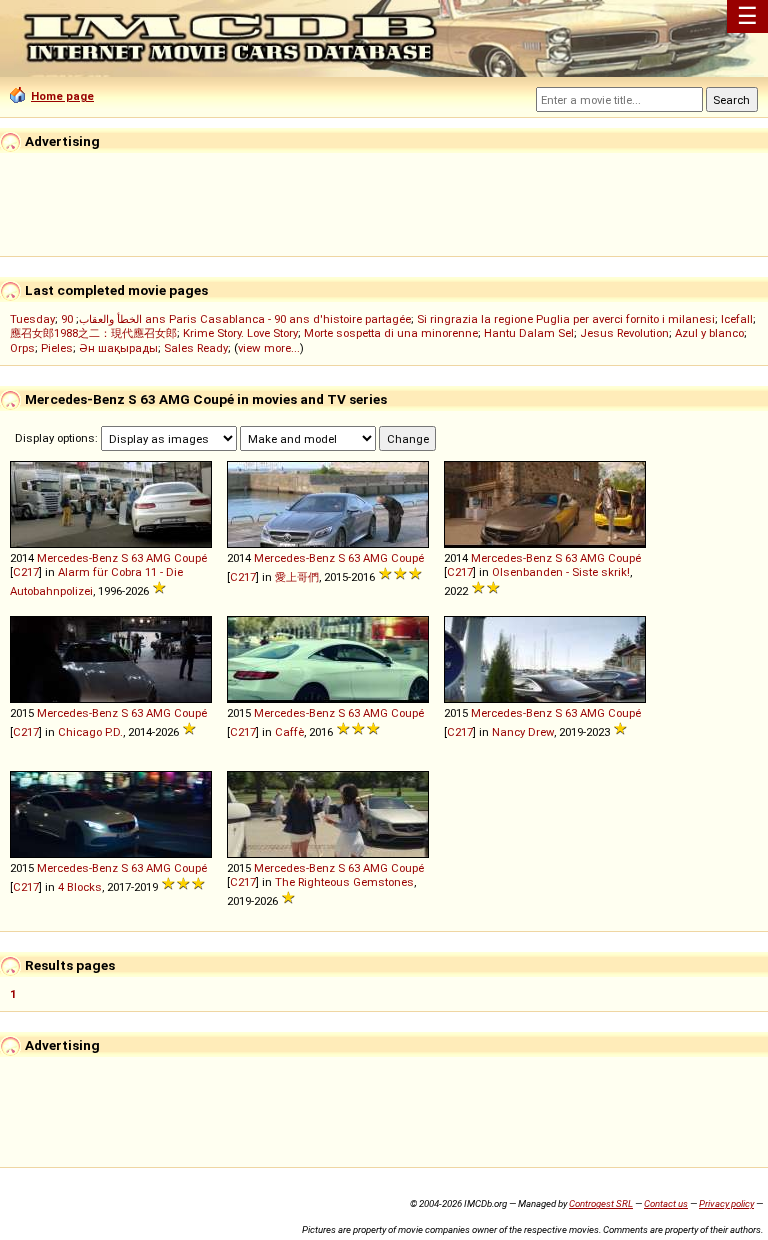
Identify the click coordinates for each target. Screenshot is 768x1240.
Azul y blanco (709, 333)
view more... (269, 348)
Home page (62, 96)
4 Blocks (80, 887)
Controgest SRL (601, 1203)
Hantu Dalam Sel (529, 333)
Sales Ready (196, 348)
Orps (22, 348)
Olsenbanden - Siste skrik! (561, 572)
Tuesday (32, 319)
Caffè (289, 732)
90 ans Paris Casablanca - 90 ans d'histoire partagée (236, 319)
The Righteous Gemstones (344, 882)
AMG (158, 558)
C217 (26, 572)
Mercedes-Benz (77, 558)
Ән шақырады (118, 348)
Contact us (666, 1203)
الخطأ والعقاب (110, 319)
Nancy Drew (523, 732)
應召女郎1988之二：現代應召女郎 (93, 333)
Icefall (737, 319)
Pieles (57, 348)
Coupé (190, 558)
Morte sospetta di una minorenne (391, 333)
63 (137, 558)
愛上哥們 (297, 577)
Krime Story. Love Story (240, 333)
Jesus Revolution (624, 333)
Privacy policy (726, 1203)
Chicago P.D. (90, 732)
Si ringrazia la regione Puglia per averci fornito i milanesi (566, 319)
